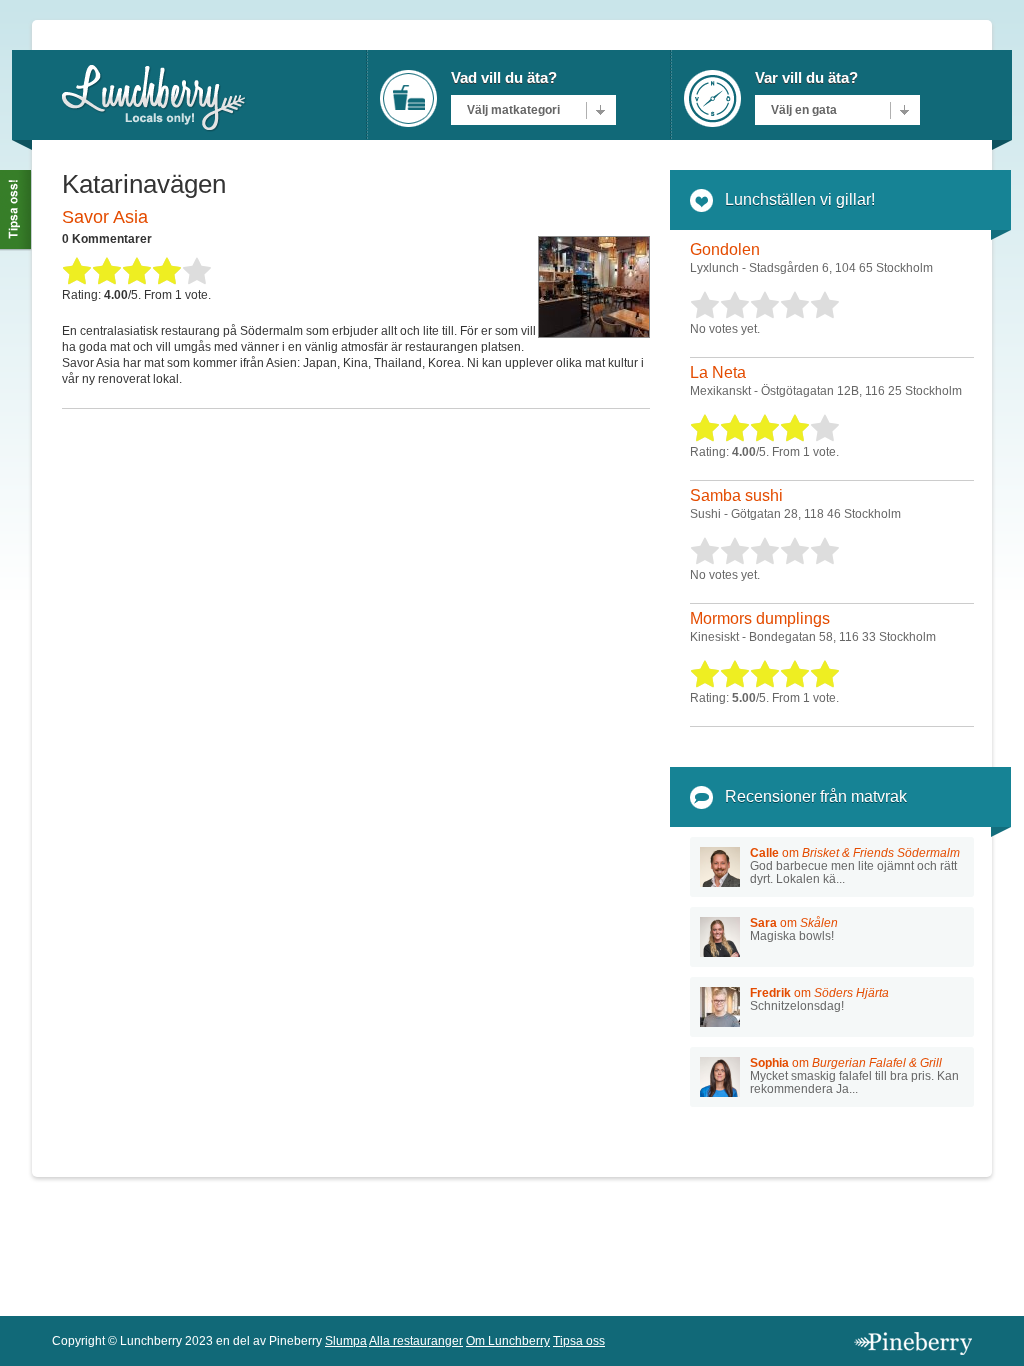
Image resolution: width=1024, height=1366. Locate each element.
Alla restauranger (416, 1341)
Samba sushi (736, 495)
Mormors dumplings (760, 618)
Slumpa (346, 1341)
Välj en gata (804, 110)
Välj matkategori (513, 110)
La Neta (718, 372)
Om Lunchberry (508, 1341)
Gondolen (725, 249)
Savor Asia (105, 217)
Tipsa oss (579, 1341)
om (855, 866)
